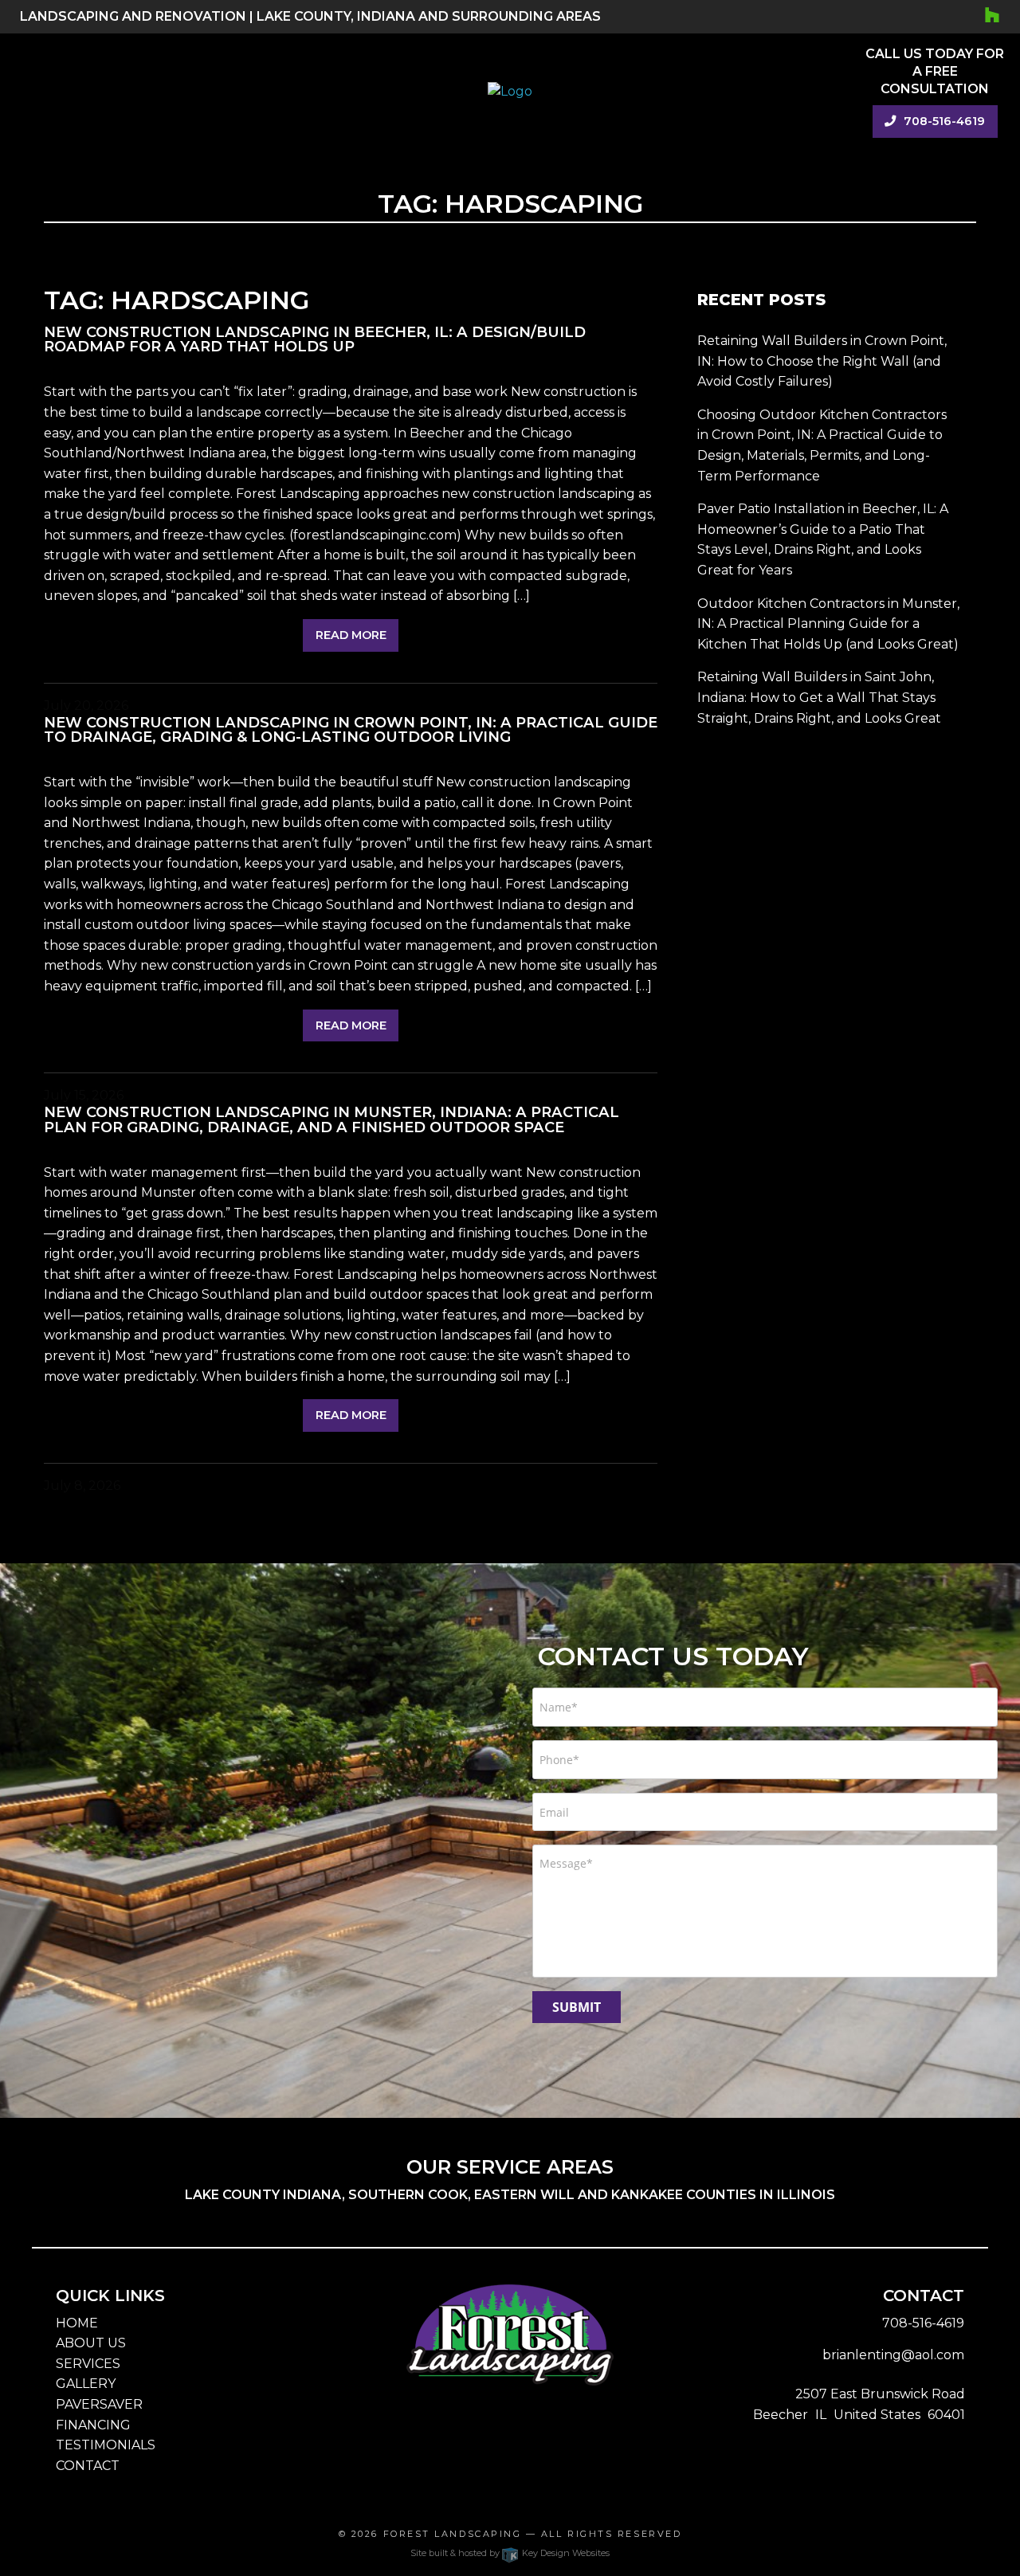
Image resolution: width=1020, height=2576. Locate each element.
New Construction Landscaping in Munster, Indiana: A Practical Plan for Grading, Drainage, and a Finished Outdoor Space (331, 1119)
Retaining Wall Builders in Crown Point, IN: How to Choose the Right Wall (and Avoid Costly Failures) (822, 361)
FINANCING (93, 2425)
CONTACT (88, 2466)
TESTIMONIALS (106, 2445)
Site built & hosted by (510, 2553)
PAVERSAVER (99, 2404)
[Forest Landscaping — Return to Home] (510, 90)
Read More (351, 635)
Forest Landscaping (453, 2534)
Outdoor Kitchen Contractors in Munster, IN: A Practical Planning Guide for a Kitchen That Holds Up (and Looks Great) (828, 624)
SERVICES (88, 2364)
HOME (77, 2323)
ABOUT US (91, 2343)
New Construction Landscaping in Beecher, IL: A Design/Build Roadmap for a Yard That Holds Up (315, 339)
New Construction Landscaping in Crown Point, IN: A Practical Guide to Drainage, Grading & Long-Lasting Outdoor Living (351, 729)
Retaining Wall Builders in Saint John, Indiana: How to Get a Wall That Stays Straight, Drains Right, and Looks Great (819, 697)
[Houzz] (993, 16)
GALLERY (86, 2384)
